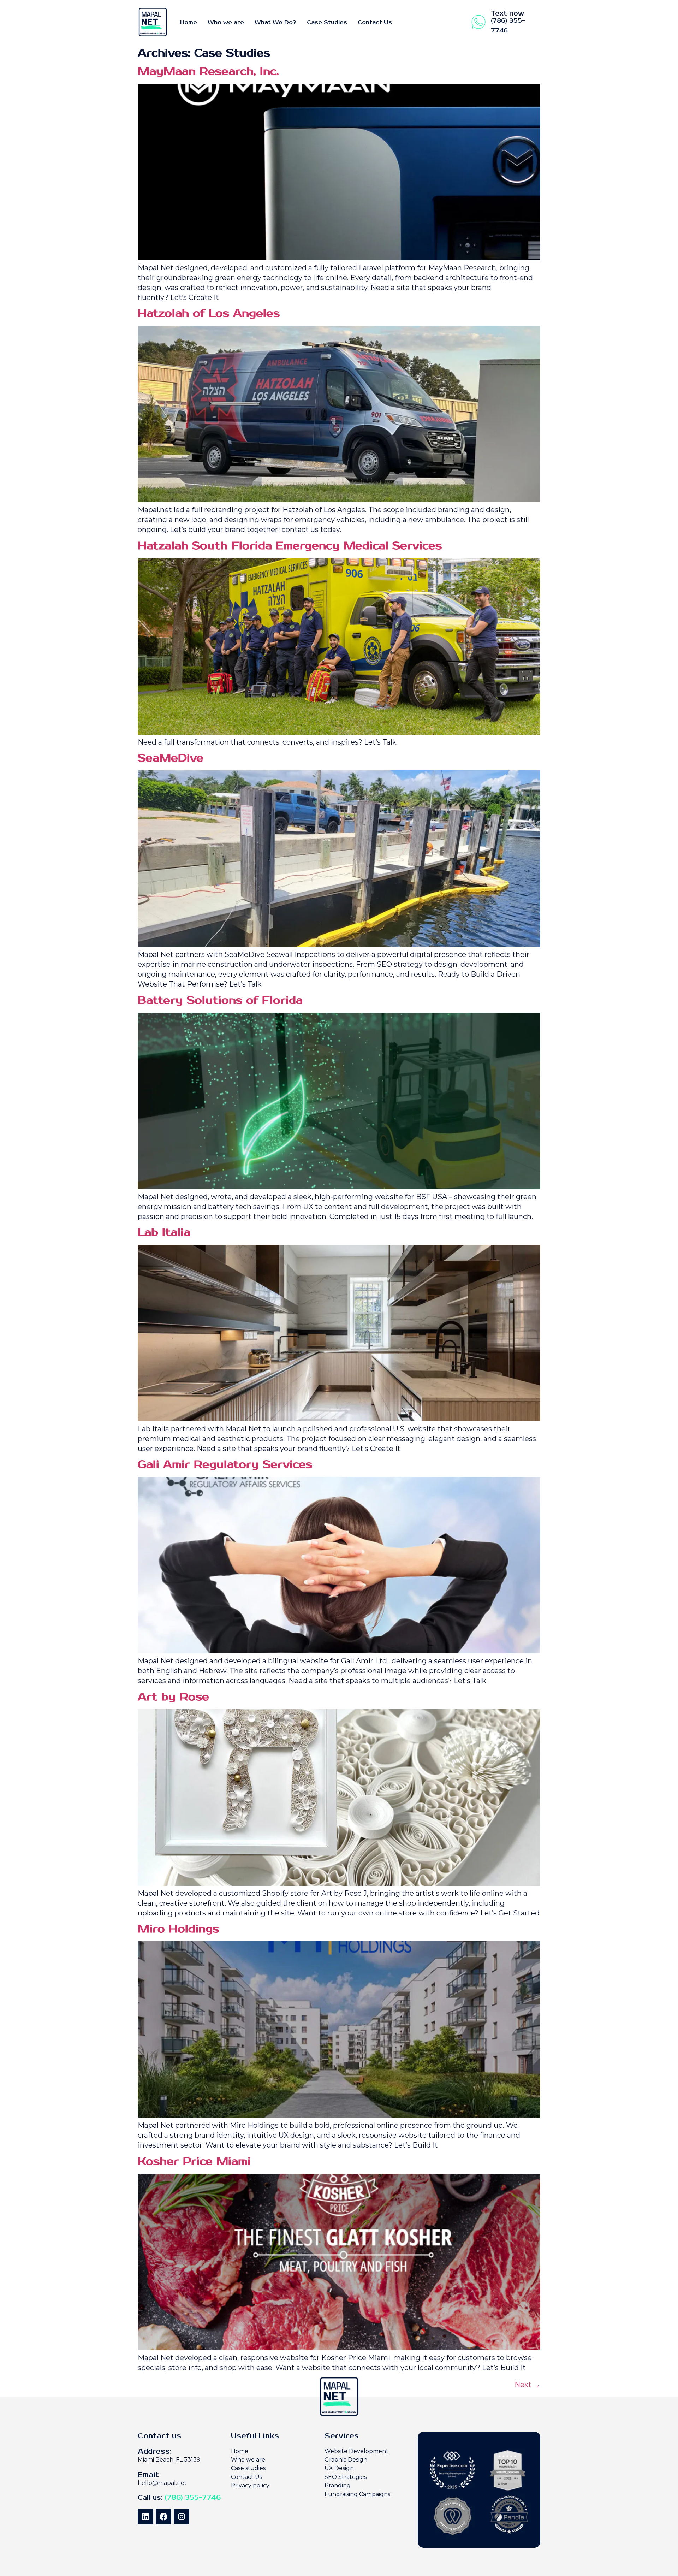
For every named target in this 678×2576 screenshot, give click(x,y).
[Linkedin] (145, 2517)
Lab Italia (164, 1233)
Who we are (226, 22)
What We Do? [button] (275, 22)
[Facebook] (163, 2517)
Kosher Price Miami (194, 2162)
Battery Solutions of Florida (220, 1000)
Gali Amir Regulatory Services (225, 1465)
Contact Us (375, 22)
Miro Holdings (178, 1929)
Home (189, 22)
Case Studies (327, 22)
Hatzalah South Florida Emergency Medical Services (290, 546)
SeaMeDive (171, 758)
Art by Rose (173, 1697)
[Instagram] (182, 2517)
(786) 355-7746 (193, 2498)
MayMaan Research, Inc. (208, 72)
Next (527, 2385)
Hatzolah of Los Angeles (209, 313)
